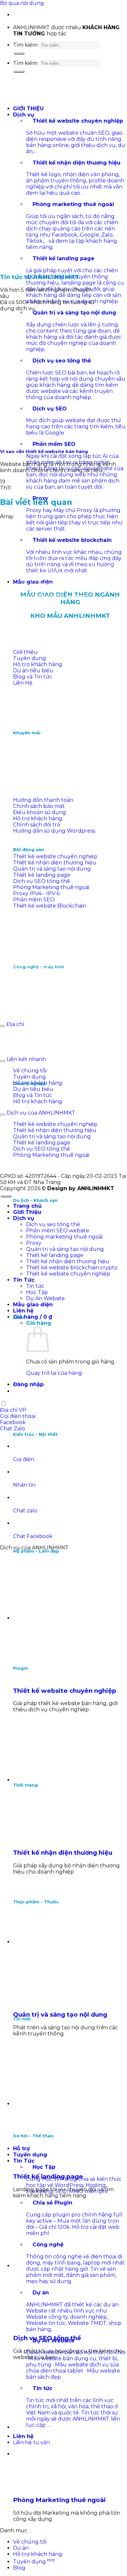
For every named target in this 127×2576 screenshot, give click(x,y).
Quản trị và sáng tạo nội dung (52, 869)
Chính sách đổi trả (36, 825)
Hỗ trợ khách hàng (38, 664)
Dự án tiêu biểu (33, 671)
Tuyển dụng (29, 658)
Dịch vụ (24, 115)
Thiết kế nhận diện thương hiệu (55, 863)
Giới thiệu (25, 652)
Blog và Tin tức (33, 677)
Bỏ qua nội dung (22, 3)
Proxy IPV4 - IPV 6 (36, 893)
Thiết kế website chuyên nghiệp (55, 856)
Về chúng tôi (30, 1071)
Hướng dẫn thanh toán (43, 800)
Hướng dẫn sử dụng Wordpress (54, 831)
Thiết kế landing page (42, 875)
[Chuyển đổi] (3, 1026)
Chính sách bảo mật (39, 806)
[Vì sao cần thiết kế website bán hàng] (49, 414)
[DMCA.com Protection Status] (49, 753)
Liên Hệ (23, 683)
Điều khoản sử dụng (40, 812)
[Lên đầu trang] (6, 1196)
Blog (19, 2568)
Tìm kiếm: (26, 45)
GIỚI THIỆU (28, 109)
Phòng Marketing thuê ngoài (51, 887)
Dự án (21, 2548)
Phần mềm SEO (34, 900)
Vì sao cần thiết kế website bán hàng (44, 451)
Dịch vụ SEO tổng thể (42, 881)
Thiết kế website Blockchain (50, 906)
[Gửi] (19, 54)
